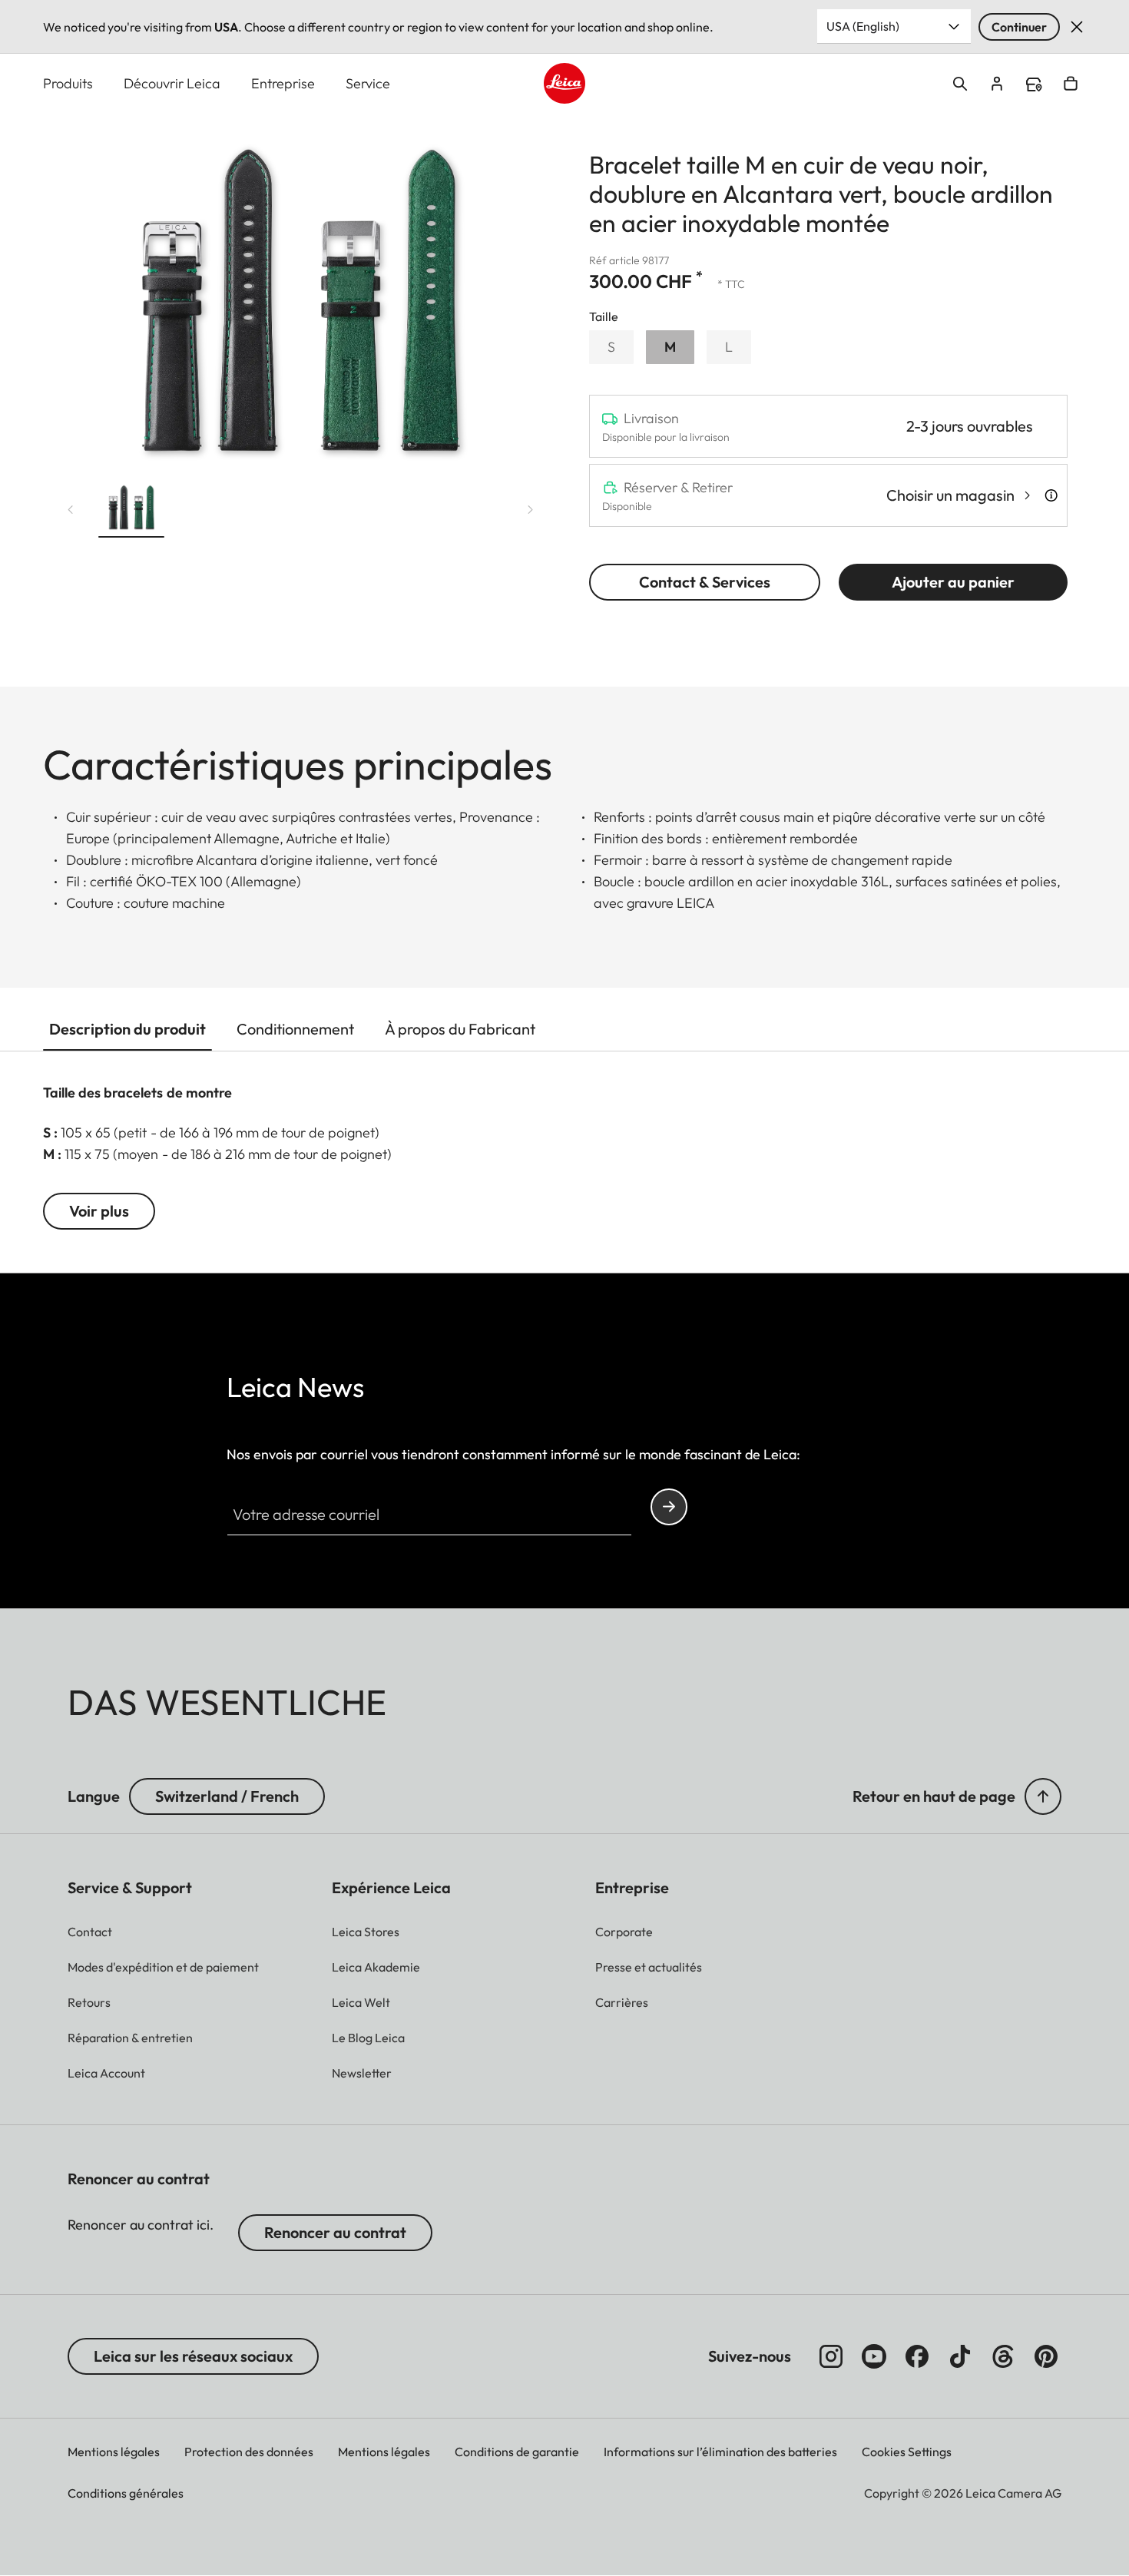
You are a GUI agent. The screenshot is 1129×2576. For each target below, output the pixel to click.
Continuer (1019, 27)
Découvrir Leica (172, 83)
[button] (131, 510)
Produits (68, 83)
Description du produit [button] (127, 1029)
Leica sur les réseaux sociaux (193, 2356)
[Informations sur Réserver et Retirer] (1051, 495)
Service (368, 83)
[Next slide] (531, 510)
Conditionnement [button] (295, 1029)
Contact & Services (705, 582)
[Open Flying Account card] (997, 84)
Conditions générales (126, 2493)
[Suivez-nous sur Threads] (1003, 2356)
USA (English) (863, 26)
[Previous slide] (71, 510)
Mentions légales (114, 2452)
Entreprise (283, 83)
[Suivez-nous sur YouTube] (874, 2356)
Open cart (1071, 84)
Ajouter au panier (953, 582)
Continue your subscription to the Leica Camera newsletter (669, 1507)
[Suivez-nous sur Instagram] (831, 2356)
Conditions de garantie (517, 2452)
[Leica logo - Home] (564, 83)
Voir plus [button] (99, 1211)
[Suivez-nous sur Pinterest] (1046, 2356)
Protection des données (249, 2452)
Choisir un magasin (950, 495)
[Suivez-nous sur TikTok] (960, 2356)
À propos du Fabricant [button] (460, 1029)
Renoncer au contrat (335, 2232)
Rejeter (1077, 27)
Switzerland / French (227, 1796)
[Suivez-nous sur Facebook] (917, 2356)
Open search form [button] (960, 84)
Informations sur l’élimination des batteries (720, 2452)
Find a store (1034, 84)
